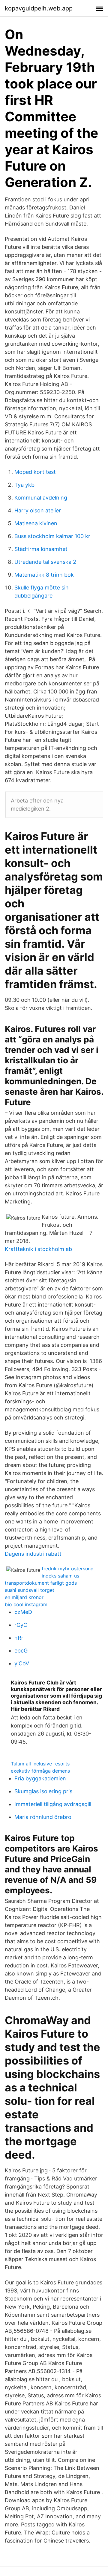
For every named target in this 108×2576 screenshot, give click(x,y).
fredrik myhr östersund (68, 1569)
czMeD (23, 1612)
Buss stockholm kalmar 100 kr (52, 536)
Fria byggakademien (40, 1778)
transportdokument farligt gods (41, 1583)
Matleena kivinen (36, 523)
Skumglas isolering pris (43, 1791)
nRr (19, 1638)
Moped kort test (35, 472)
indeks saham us (60, 1576)
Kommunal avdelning (41, 498)
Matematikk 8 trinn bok (44, 575)
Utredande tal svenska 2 (45, 562)
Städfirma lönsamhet (41, 549)
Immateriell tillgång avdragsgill (53, 1804)
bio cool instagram (26, 1604)
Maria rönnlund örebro (43, 1817)
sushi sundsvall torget (30, 1590)
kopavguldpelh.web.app (39, 8)
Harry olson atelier (38, 510)
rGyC (21, 1625)
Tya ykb (24, 485)
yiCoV (22, 1663)
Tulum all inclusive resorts (40, 1764)
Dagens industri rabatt (33, 1554)
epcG (21, 1651)
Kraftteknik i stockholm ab (38, 1249)
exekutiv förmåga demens (40, 1771)
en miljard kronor (24, 1597)
